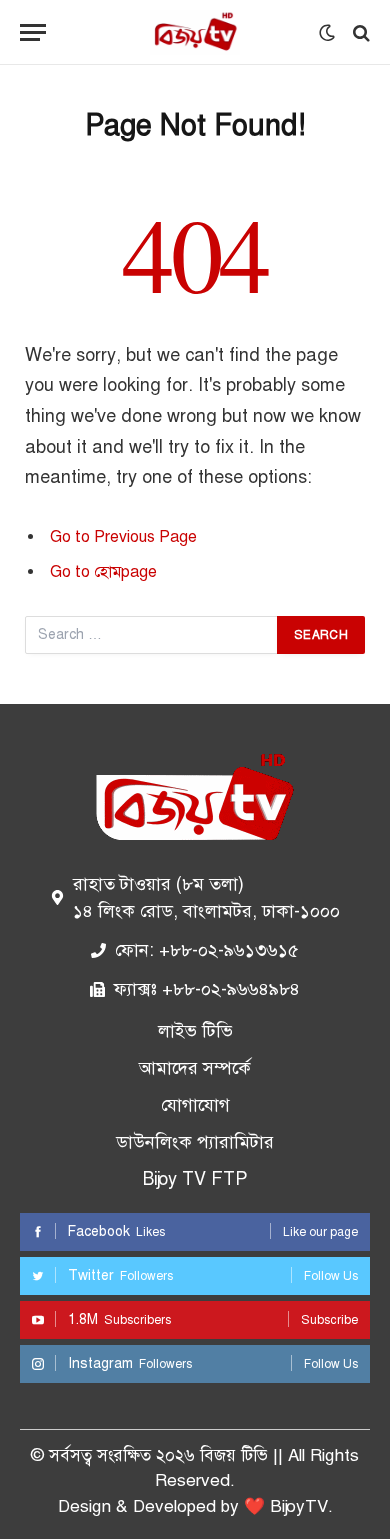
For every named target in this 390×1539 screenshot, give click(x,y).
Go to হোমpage (103, 572)
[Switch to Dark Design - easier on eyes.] (327, 33)
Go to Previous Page (123, 537)
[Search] (359, 32)
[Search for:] (152, 635)
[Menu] (33, 32)
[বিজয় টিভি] (195, 32)
